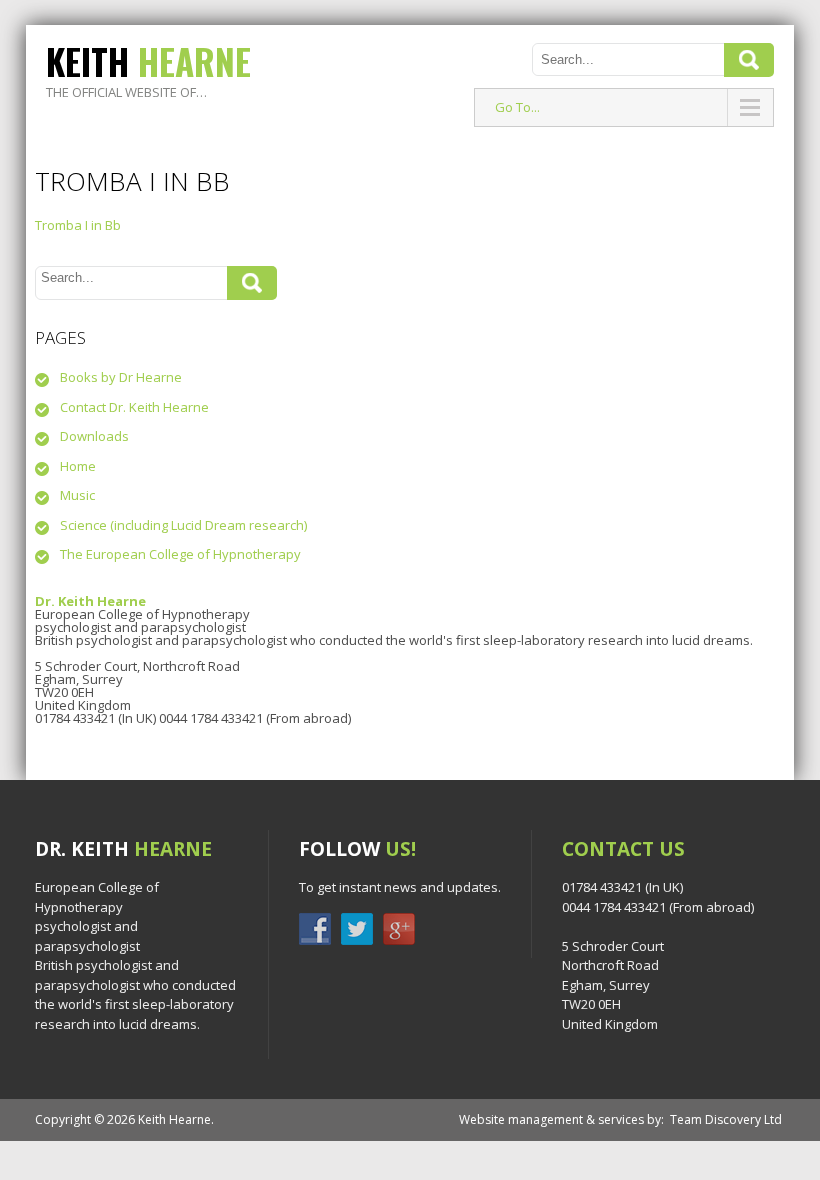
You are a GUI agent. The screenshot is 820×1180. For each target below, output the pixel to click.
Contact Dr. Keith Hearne (134, 407)
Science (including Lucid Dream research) (183, 525)
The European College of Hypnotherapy (180, 554)
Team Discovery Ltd (726, 1119)
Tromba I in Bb (78, 225)
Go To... (517, 107)
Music (77, 495)
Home (78, 466)
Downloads (94, 436)
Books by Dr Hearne (121, 377)
